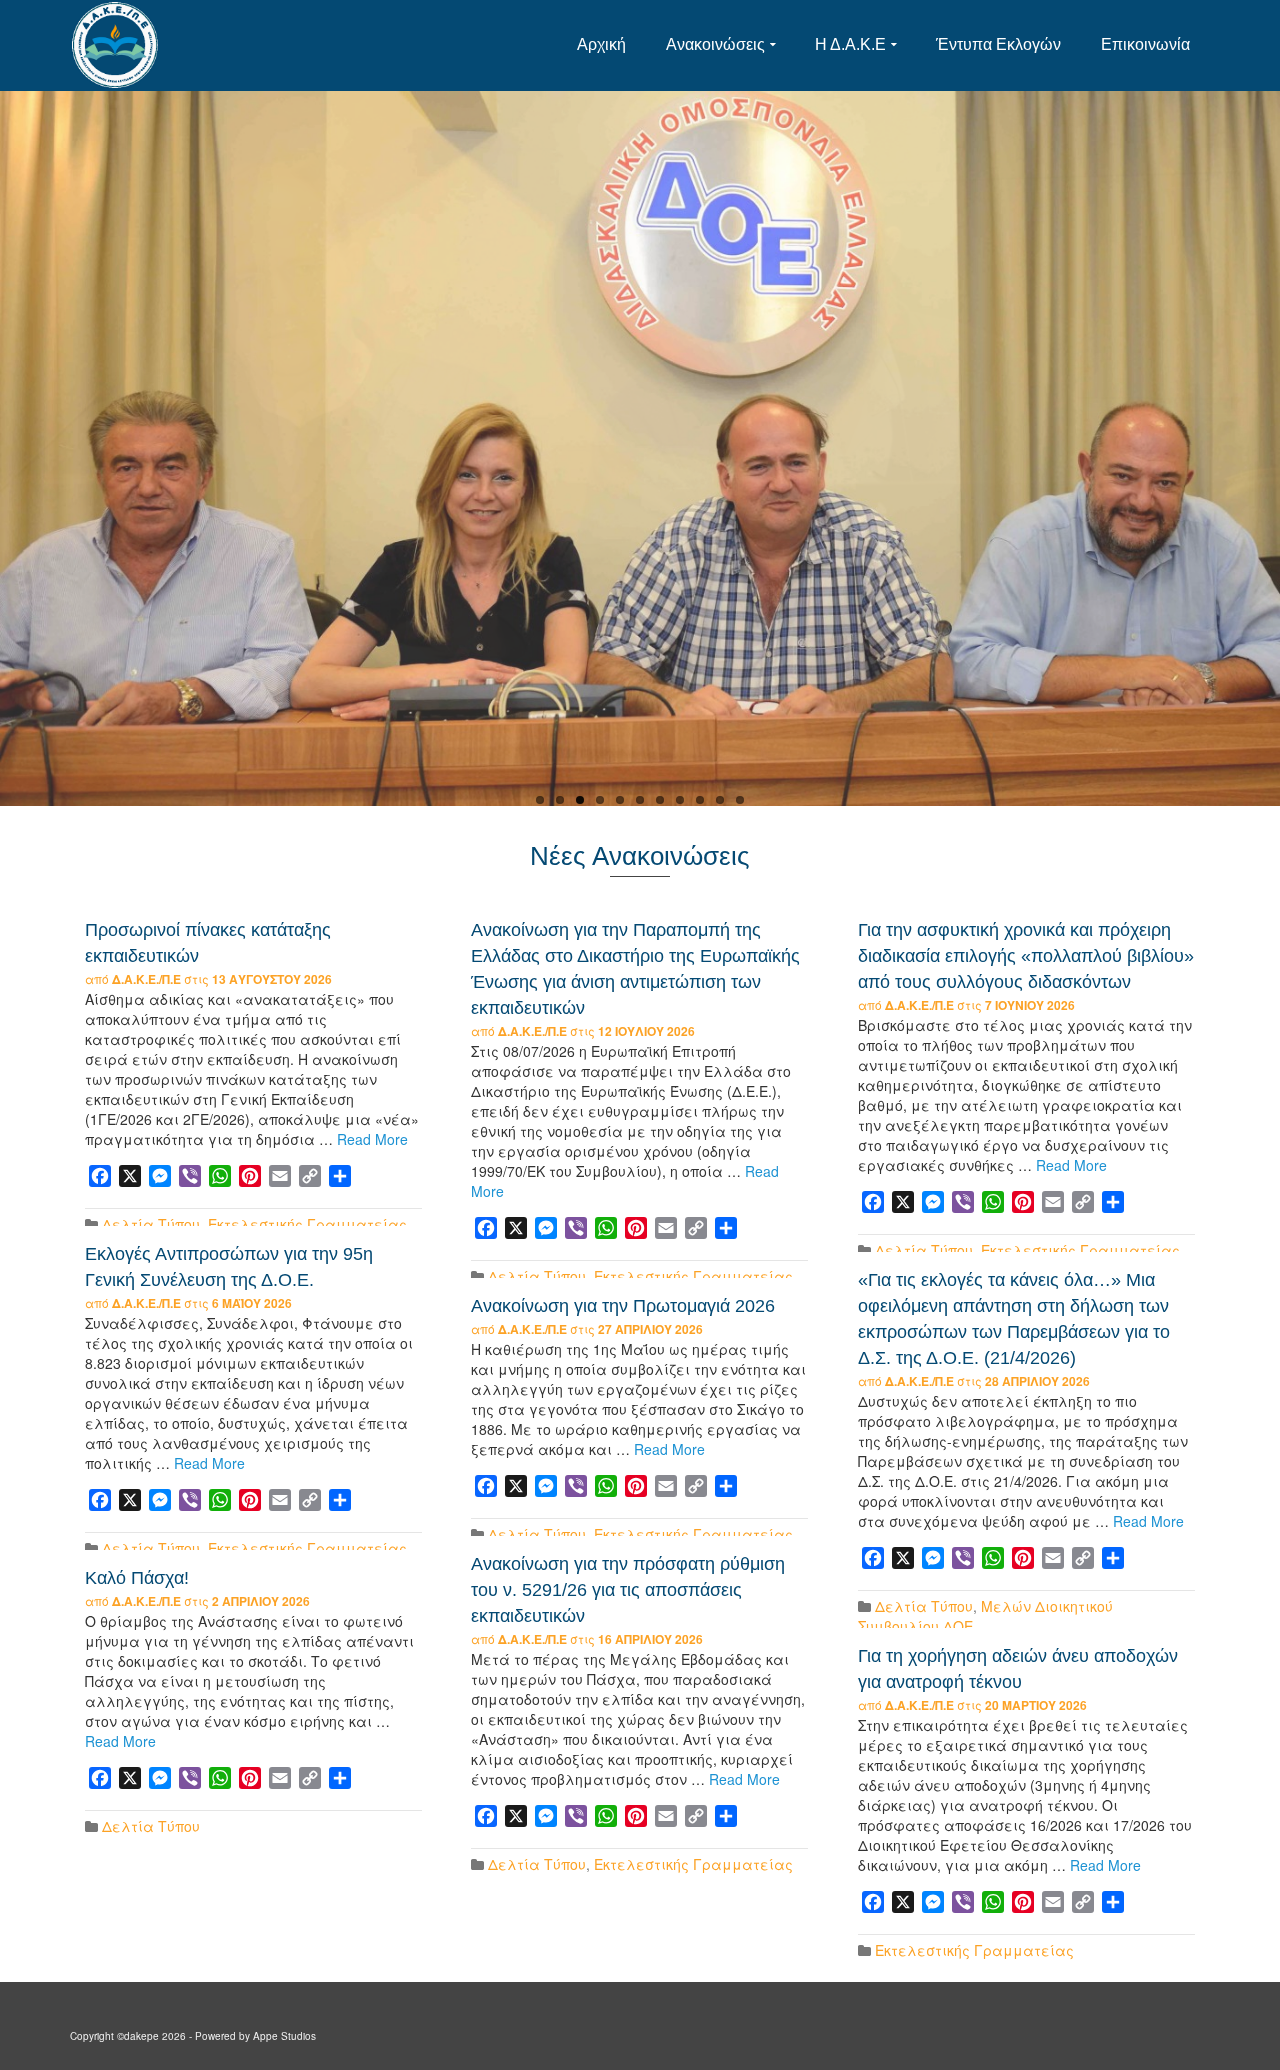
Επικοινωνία (1145, 44)
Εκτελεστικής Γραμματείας (307, 1224)
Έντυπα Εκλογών (998, 44)
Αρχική (601, 44)
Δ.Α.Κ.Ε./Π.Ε (146, 979)
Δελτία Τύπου (151, 1224)
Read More (372, 1139)
